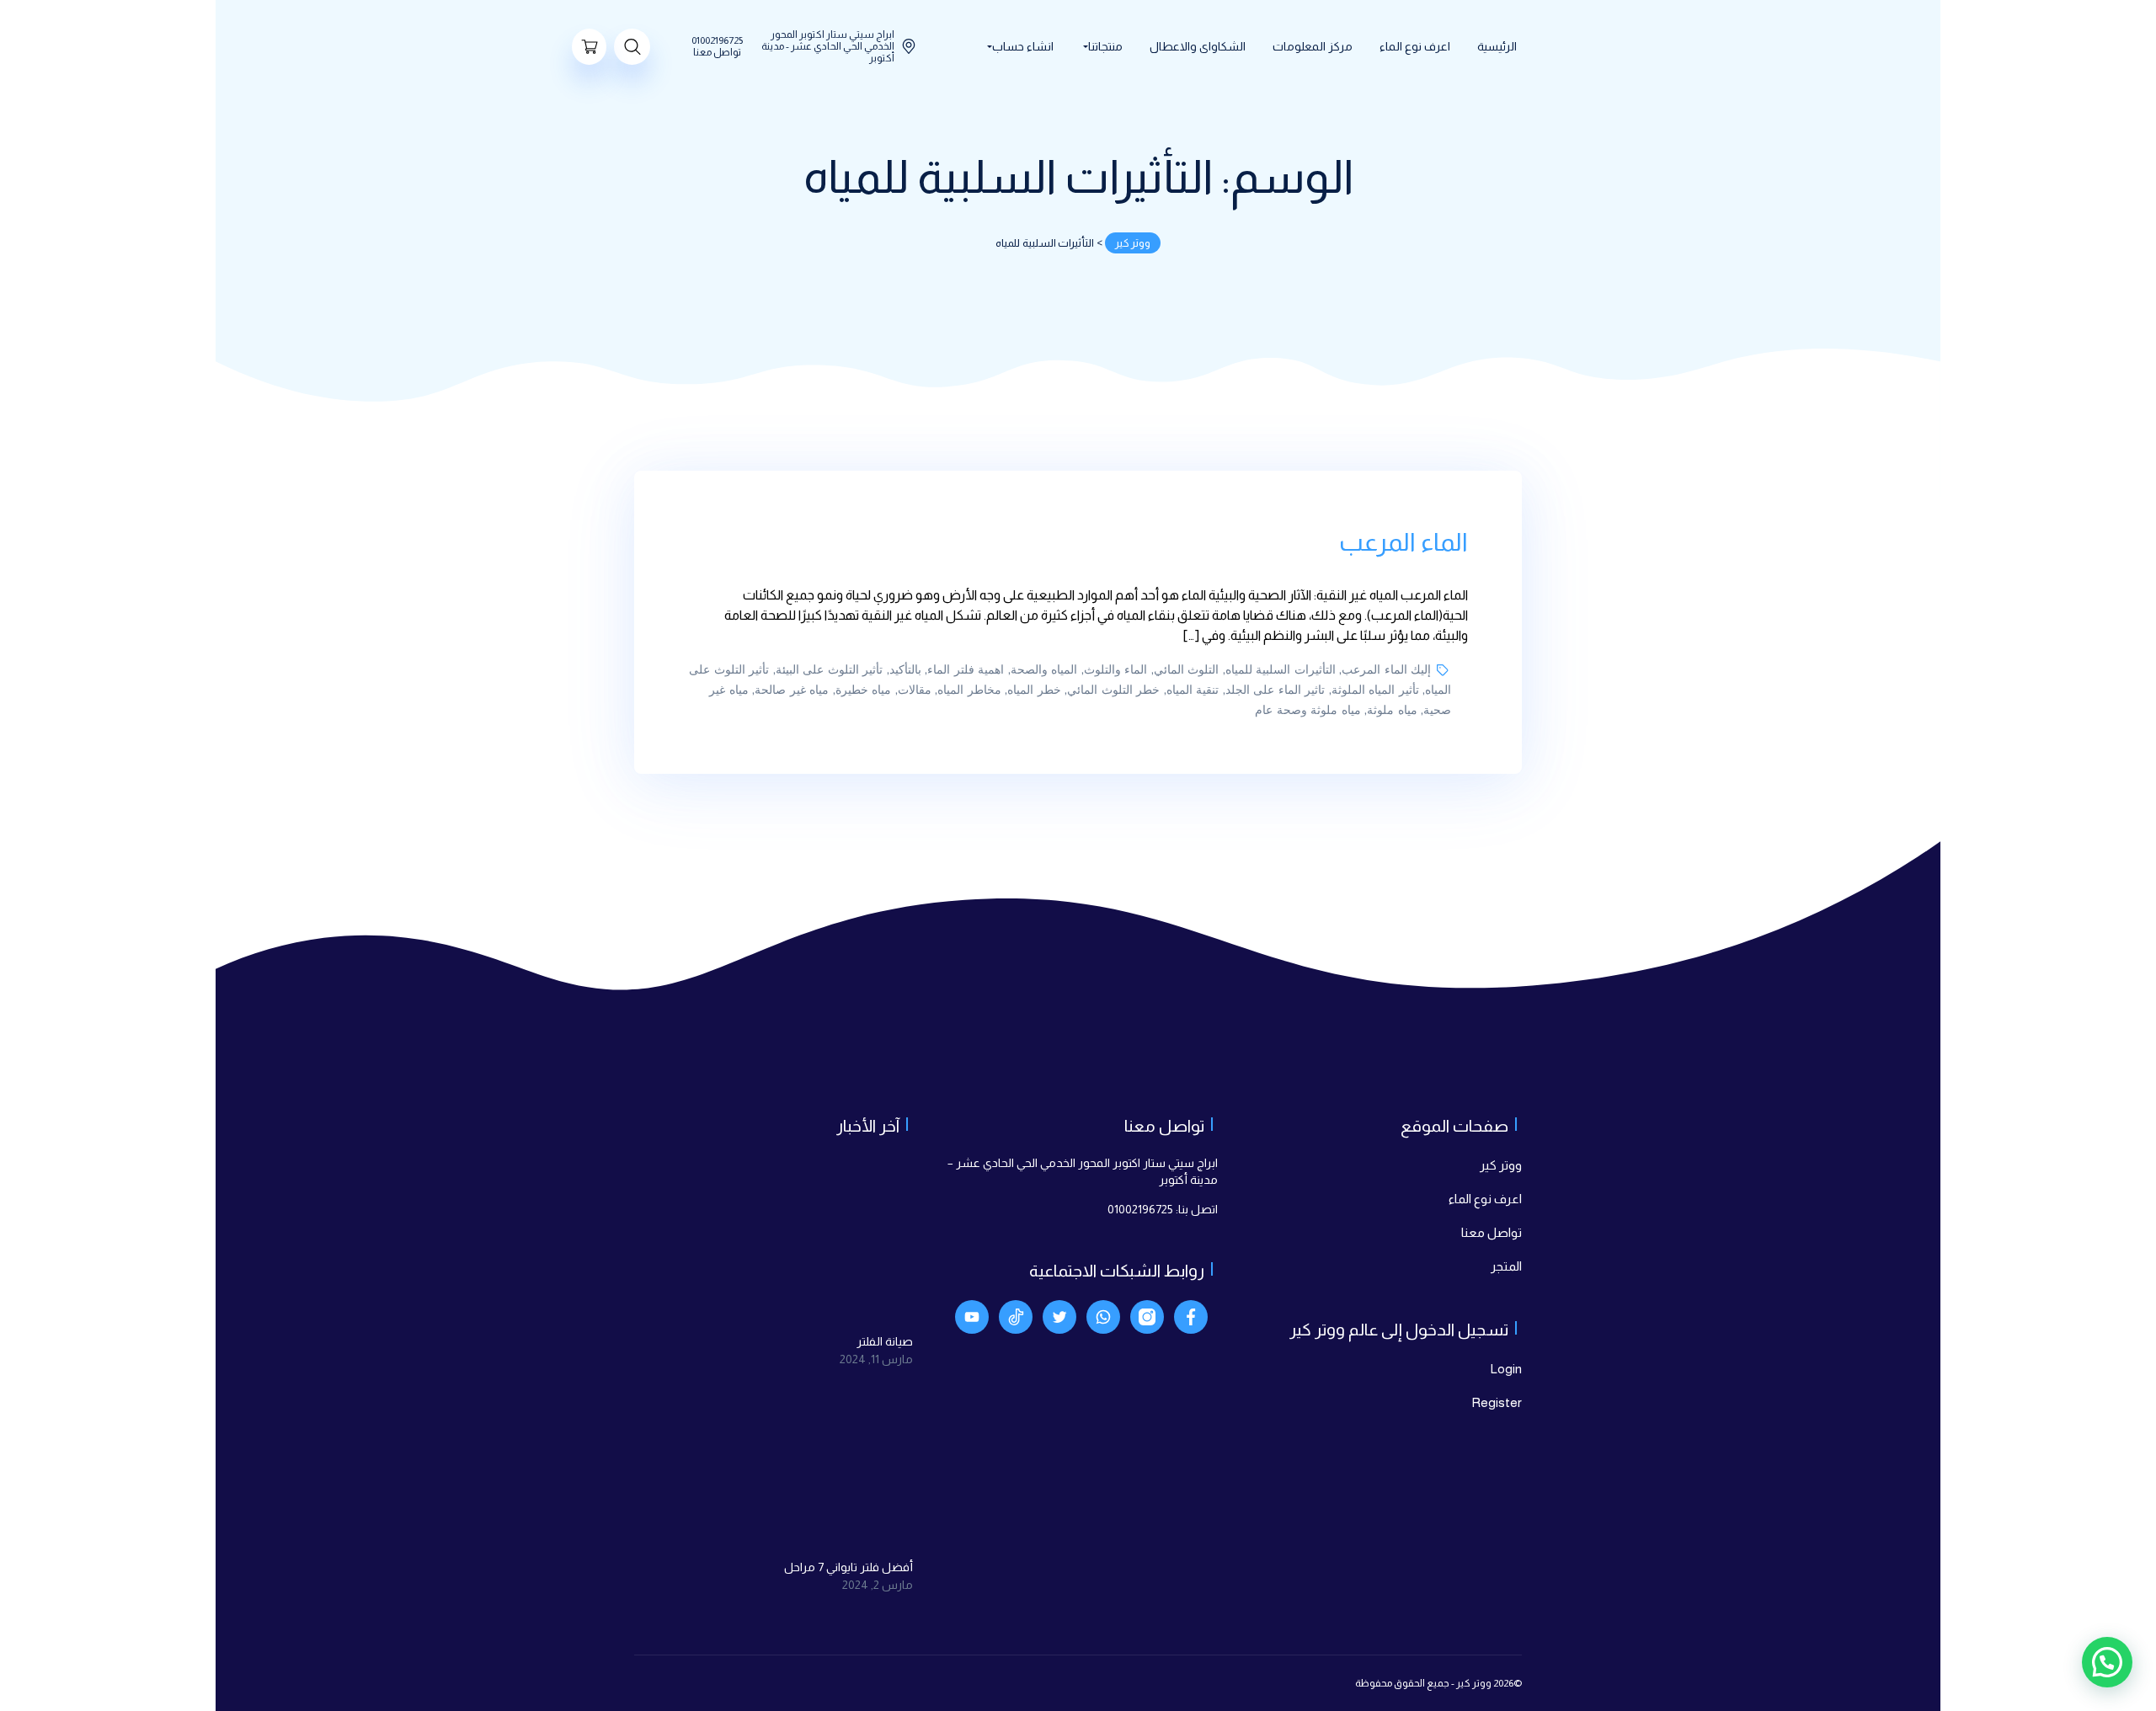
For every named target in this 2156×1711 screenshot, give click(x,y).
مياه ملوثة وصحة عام (1308, 710)
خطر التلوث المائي (1113, 690)
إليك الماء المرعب (1386, 670)
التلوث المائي (1187, 670)
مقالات (915, 690)
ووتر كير (1501, 1165)
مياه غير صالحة (792, 690)
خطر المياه (1034, 690)
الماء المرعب (1404, 542)
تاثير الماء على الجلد (1275, 690)
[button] (2107, 1662)
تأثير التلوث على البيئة (830, 670)
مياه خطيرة (864, 690)
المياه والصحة (1044, 670)
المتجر (1506, 1266)
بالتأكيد (905, 670)
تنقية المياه (1193, 690)
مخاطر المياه (969, 690)
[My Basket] (589, 47)
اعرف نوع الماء (1485, 1199)
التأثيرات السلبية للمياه (1281, 670)
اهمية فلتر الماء (966, 670)
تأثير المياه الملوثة (1375, 690)
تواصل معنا (1492, 1232)
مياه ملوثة (1392, 710)
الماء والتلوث (1116, 670)
